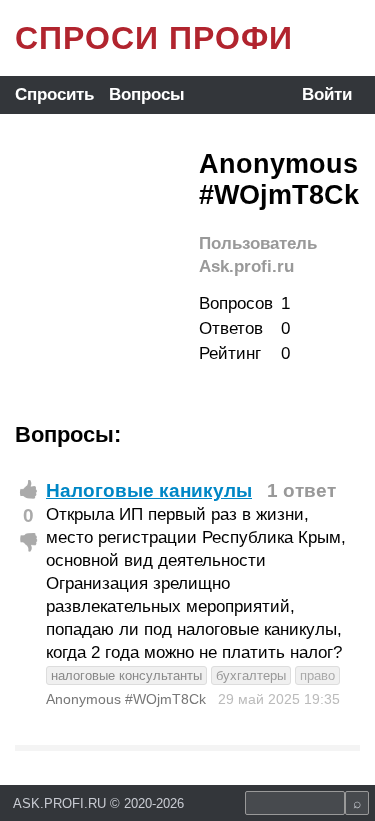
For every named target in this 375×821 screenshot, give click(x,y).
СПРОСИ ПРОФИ (154, 38)
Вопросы (147, 94)
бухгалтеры (251, 675)
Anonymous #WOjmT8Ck (126, 699)
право (317, 675)
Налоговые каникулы (149, 490)
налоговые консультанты (126, 675)
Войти (327, 94)
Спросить (54, 94)
